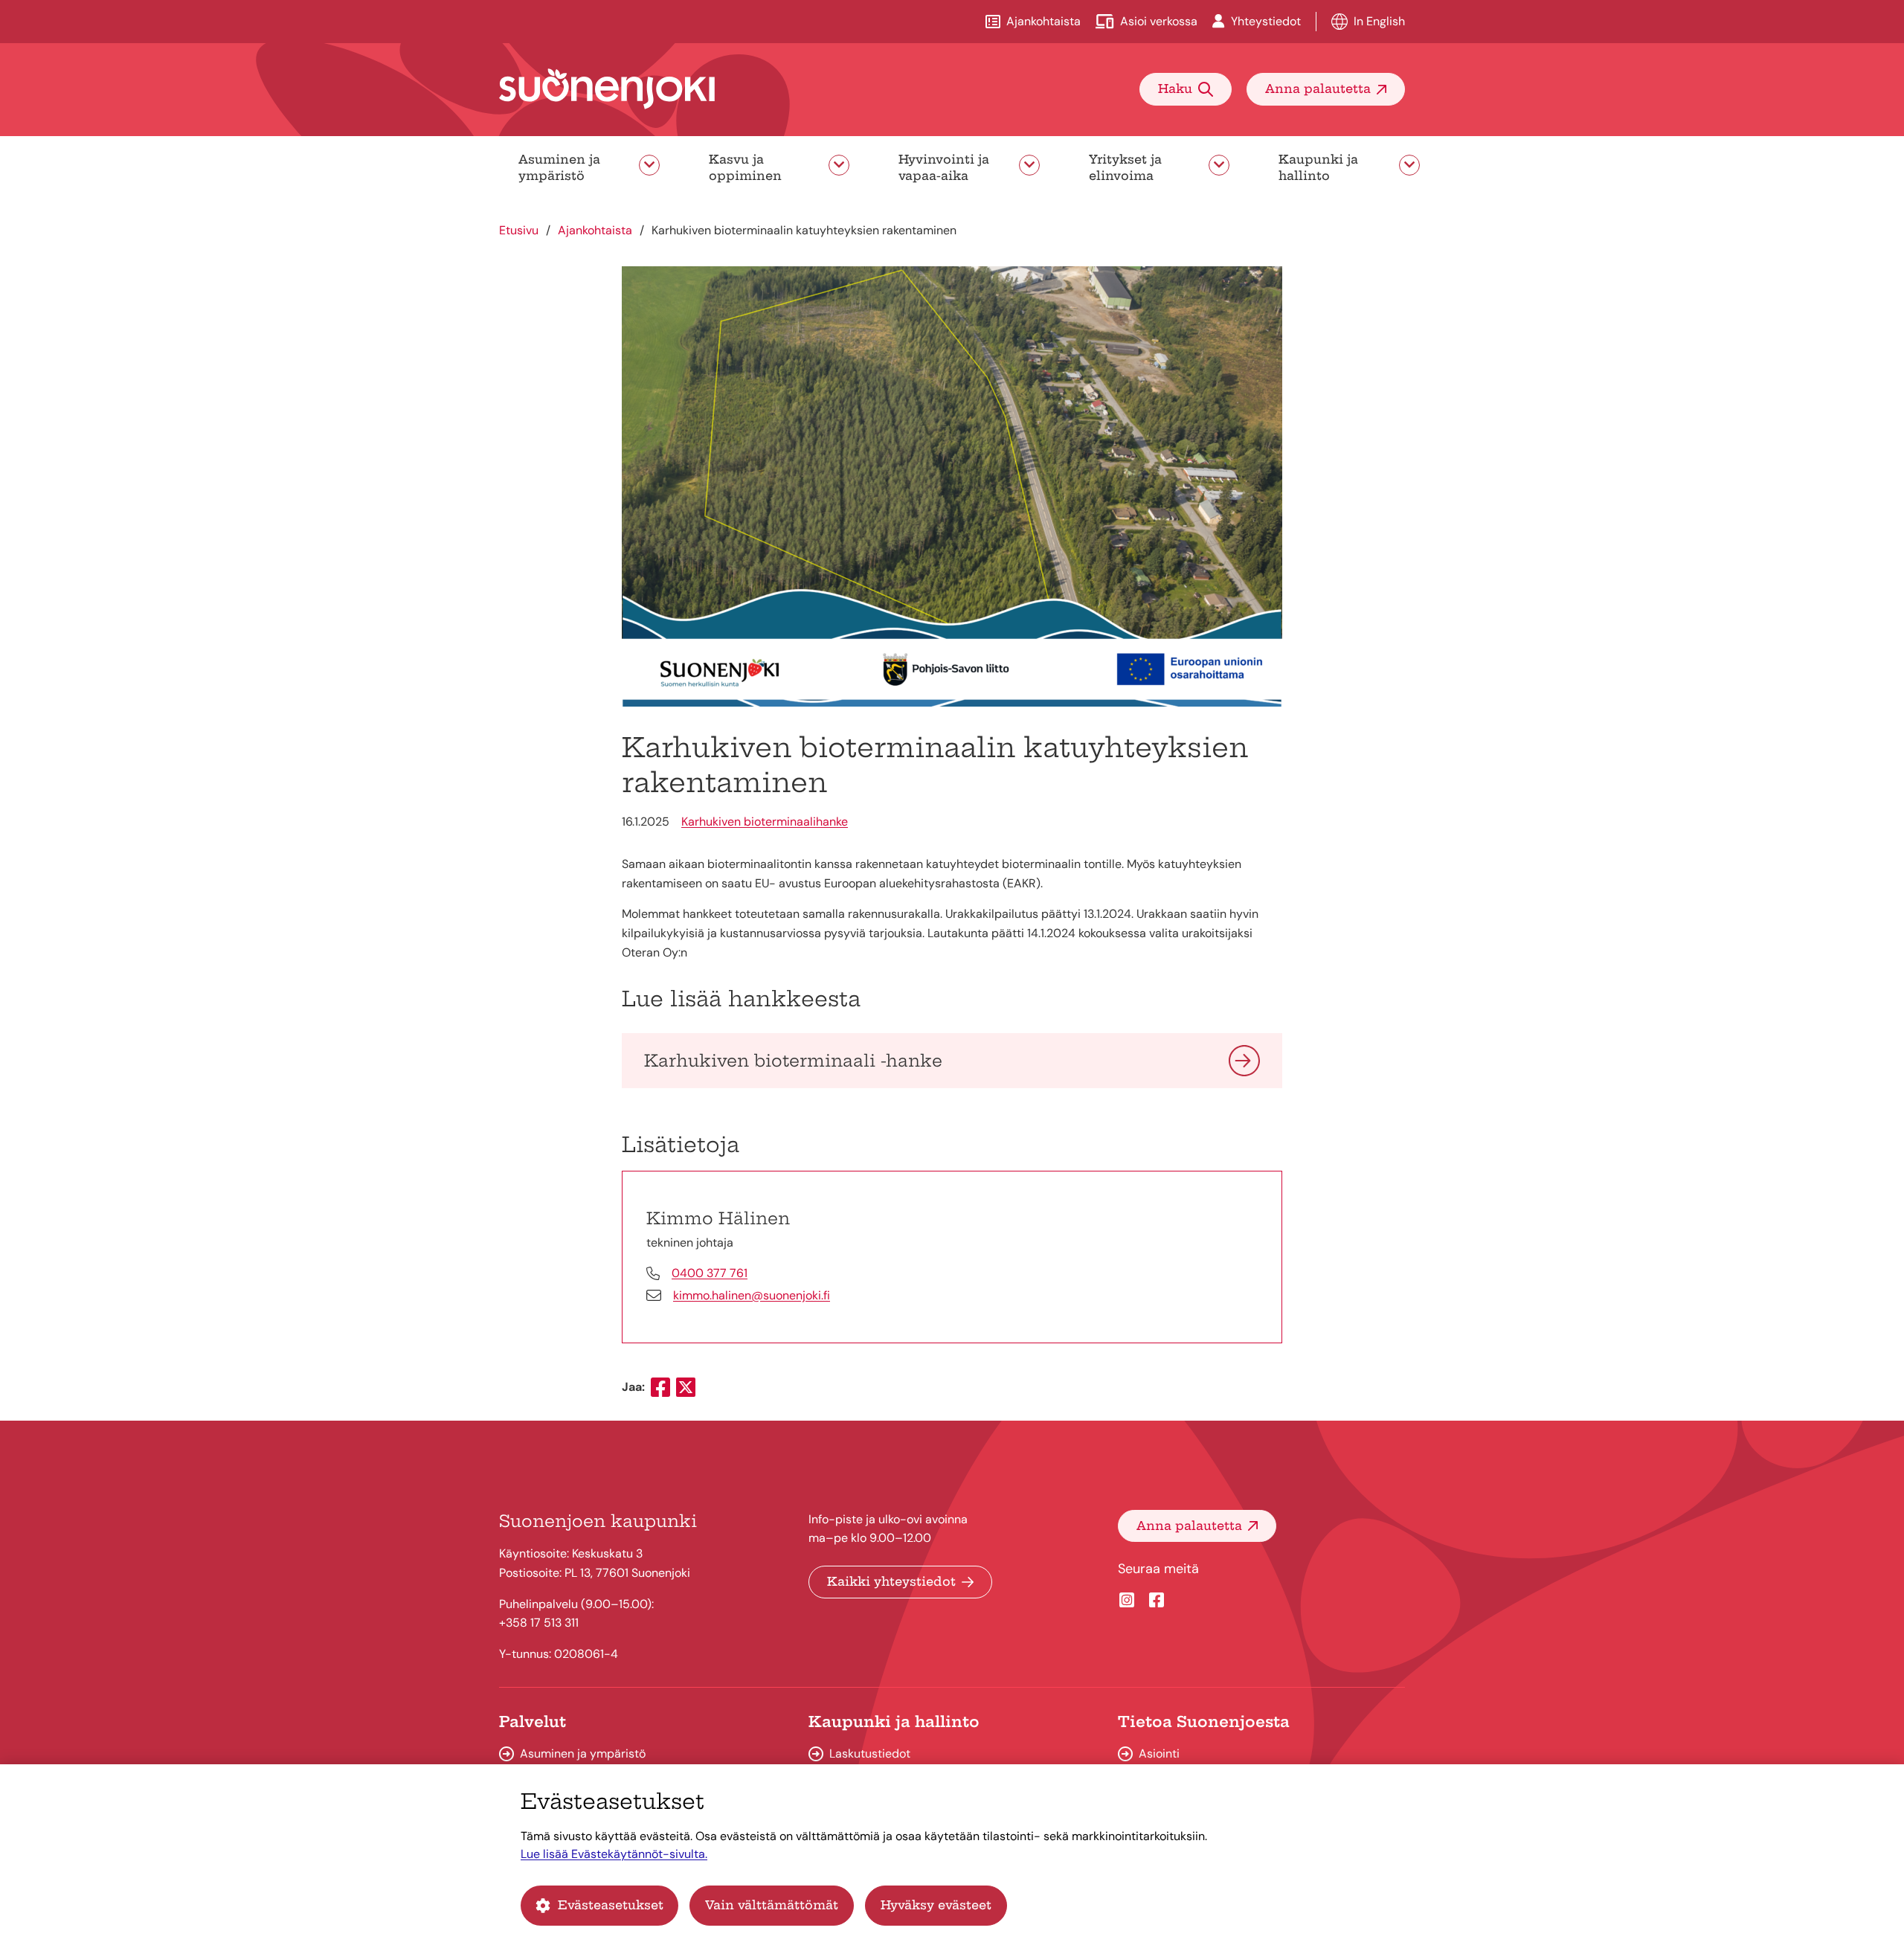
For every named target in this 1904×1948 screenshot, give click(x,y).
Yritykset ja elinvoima (1125, 167)
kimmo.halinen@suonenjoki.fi (752, 1295)
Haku (1175, 89)
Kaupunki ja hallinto (1318, 167)
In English (1379, 21)
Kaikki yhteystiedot (891, 1581)
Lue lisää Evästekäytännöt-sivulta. (614, 1854)
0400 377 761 (710, 1273)
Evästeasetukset (611, 1905)
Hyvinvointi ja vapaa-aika (944, 167)
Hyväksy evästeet (936, 1905)
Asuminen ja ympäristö (559, 167)
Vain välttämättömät (772, 1905)
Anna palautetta (1318, 89)
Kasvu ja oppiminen (745, 167)
